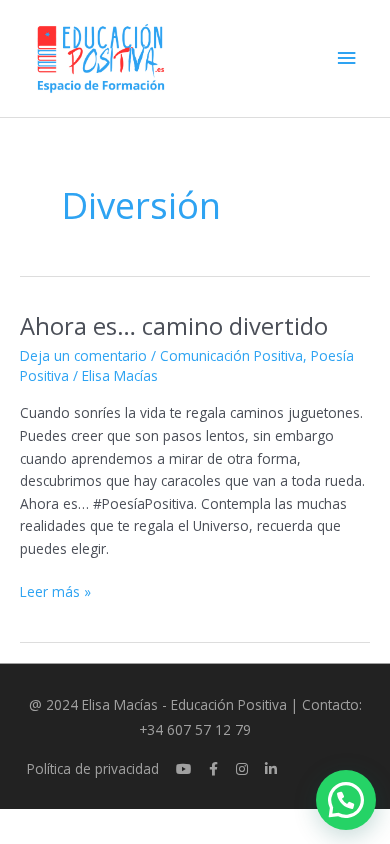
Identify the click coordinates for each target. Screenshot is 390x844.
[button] (346, 800)
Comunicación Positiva (231, 355)
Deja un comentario (83, 355)
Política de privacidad (93, 768)
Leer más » (55, 591)
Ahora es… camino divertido (174, 326)
